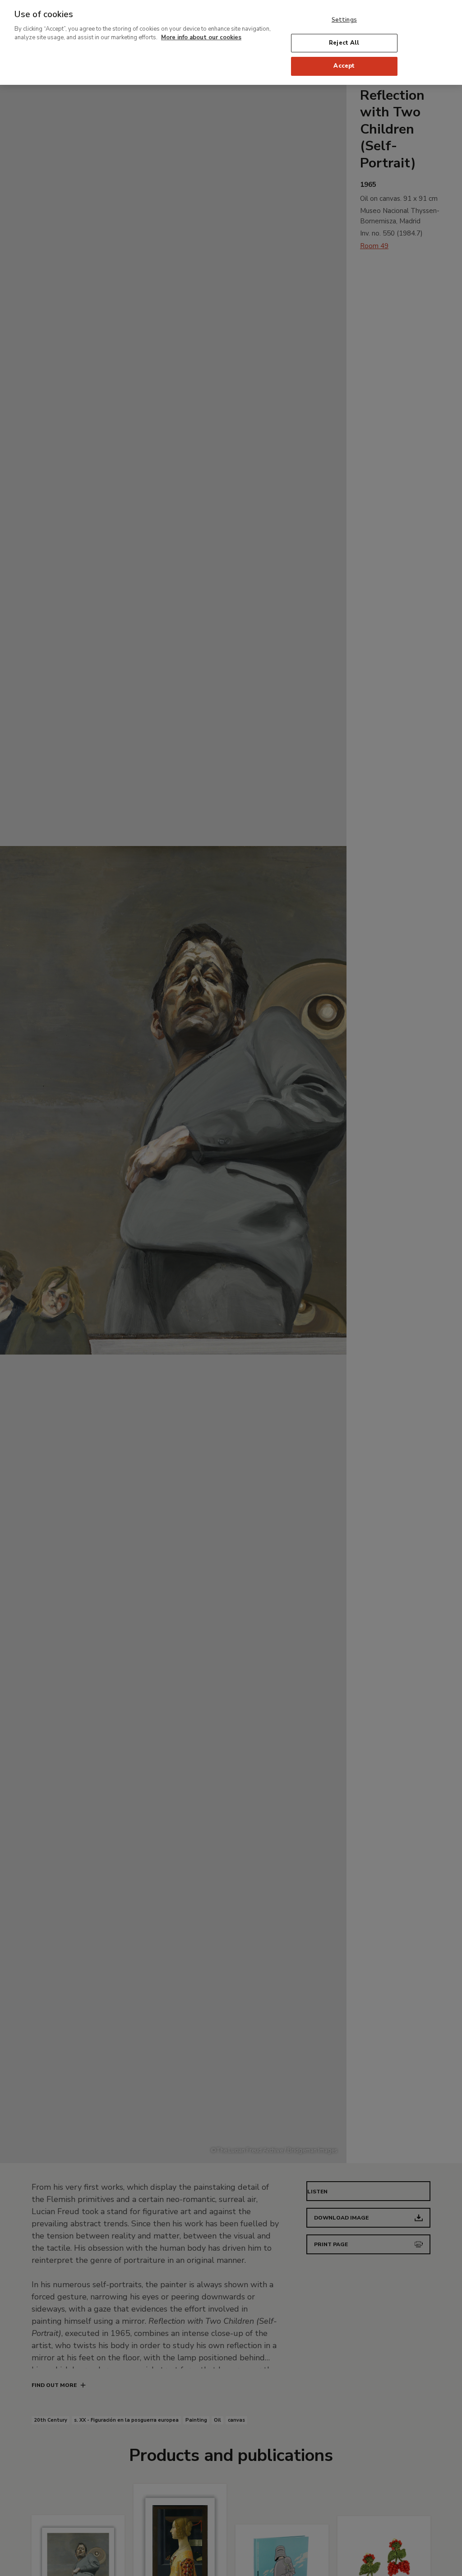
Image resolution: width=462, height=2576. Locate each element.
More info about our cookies (201, 37)
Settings (344, 20)
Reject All (344, 43)
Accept (344, 66)
